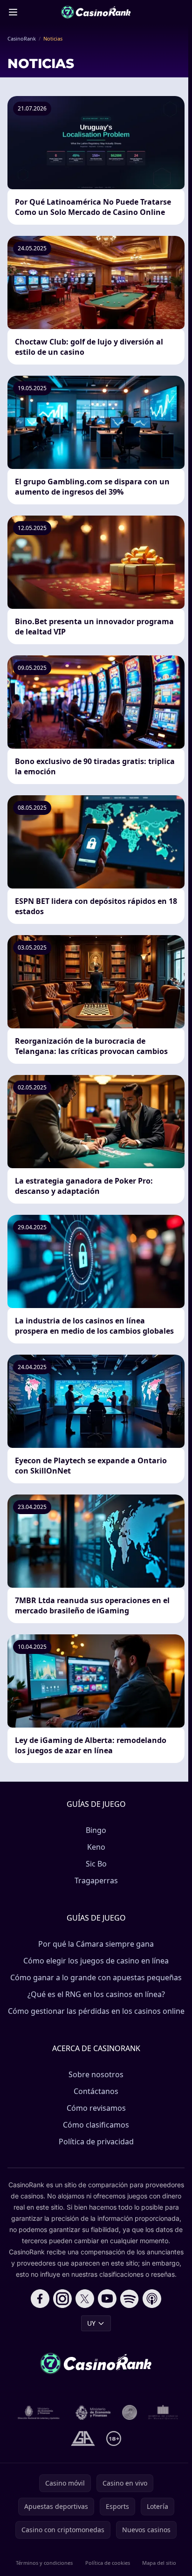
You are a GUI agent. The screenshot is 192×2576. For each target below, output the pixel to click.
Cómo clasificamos (96, 2125)
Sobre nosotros (96, 2074)
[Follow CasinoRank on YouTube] (107, 2299)
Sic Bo (96, 1864)
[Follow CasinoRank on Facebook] (40, 2299)
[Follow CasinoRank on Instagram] (62, 2299)
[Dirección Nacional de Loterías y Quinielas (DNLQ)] (39, 2412)
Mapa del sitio (159, 2563)
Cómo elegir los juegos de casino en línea (96, 1961)
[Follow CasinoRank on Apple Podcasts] (152, 2299)
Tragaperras (96, 1880)
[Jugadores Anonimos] (130, 2412)
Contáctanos (96, 2091)
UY (91, 2323)
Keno (96, 1847)
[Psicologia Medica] (163, 2412)
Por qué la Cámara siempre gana (96, 1944)
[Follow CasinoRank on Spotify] (130, 2299)
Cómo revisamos (96, 2108)
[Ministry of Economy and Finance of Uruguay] (93, 2412)
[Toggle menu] (13, 12)
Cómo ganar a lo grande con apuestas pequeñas (96, 1977)
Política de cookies (108, 2563)
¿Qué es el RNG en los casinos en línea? (96, 1994)
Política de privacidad (96, 2142)
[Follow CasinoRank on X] (85, 2299)
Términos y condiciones (44, 2563)
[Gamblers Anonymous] (83, 2438)
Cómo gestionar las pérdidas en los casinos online (96, 2011)
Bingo (96, 1830)
